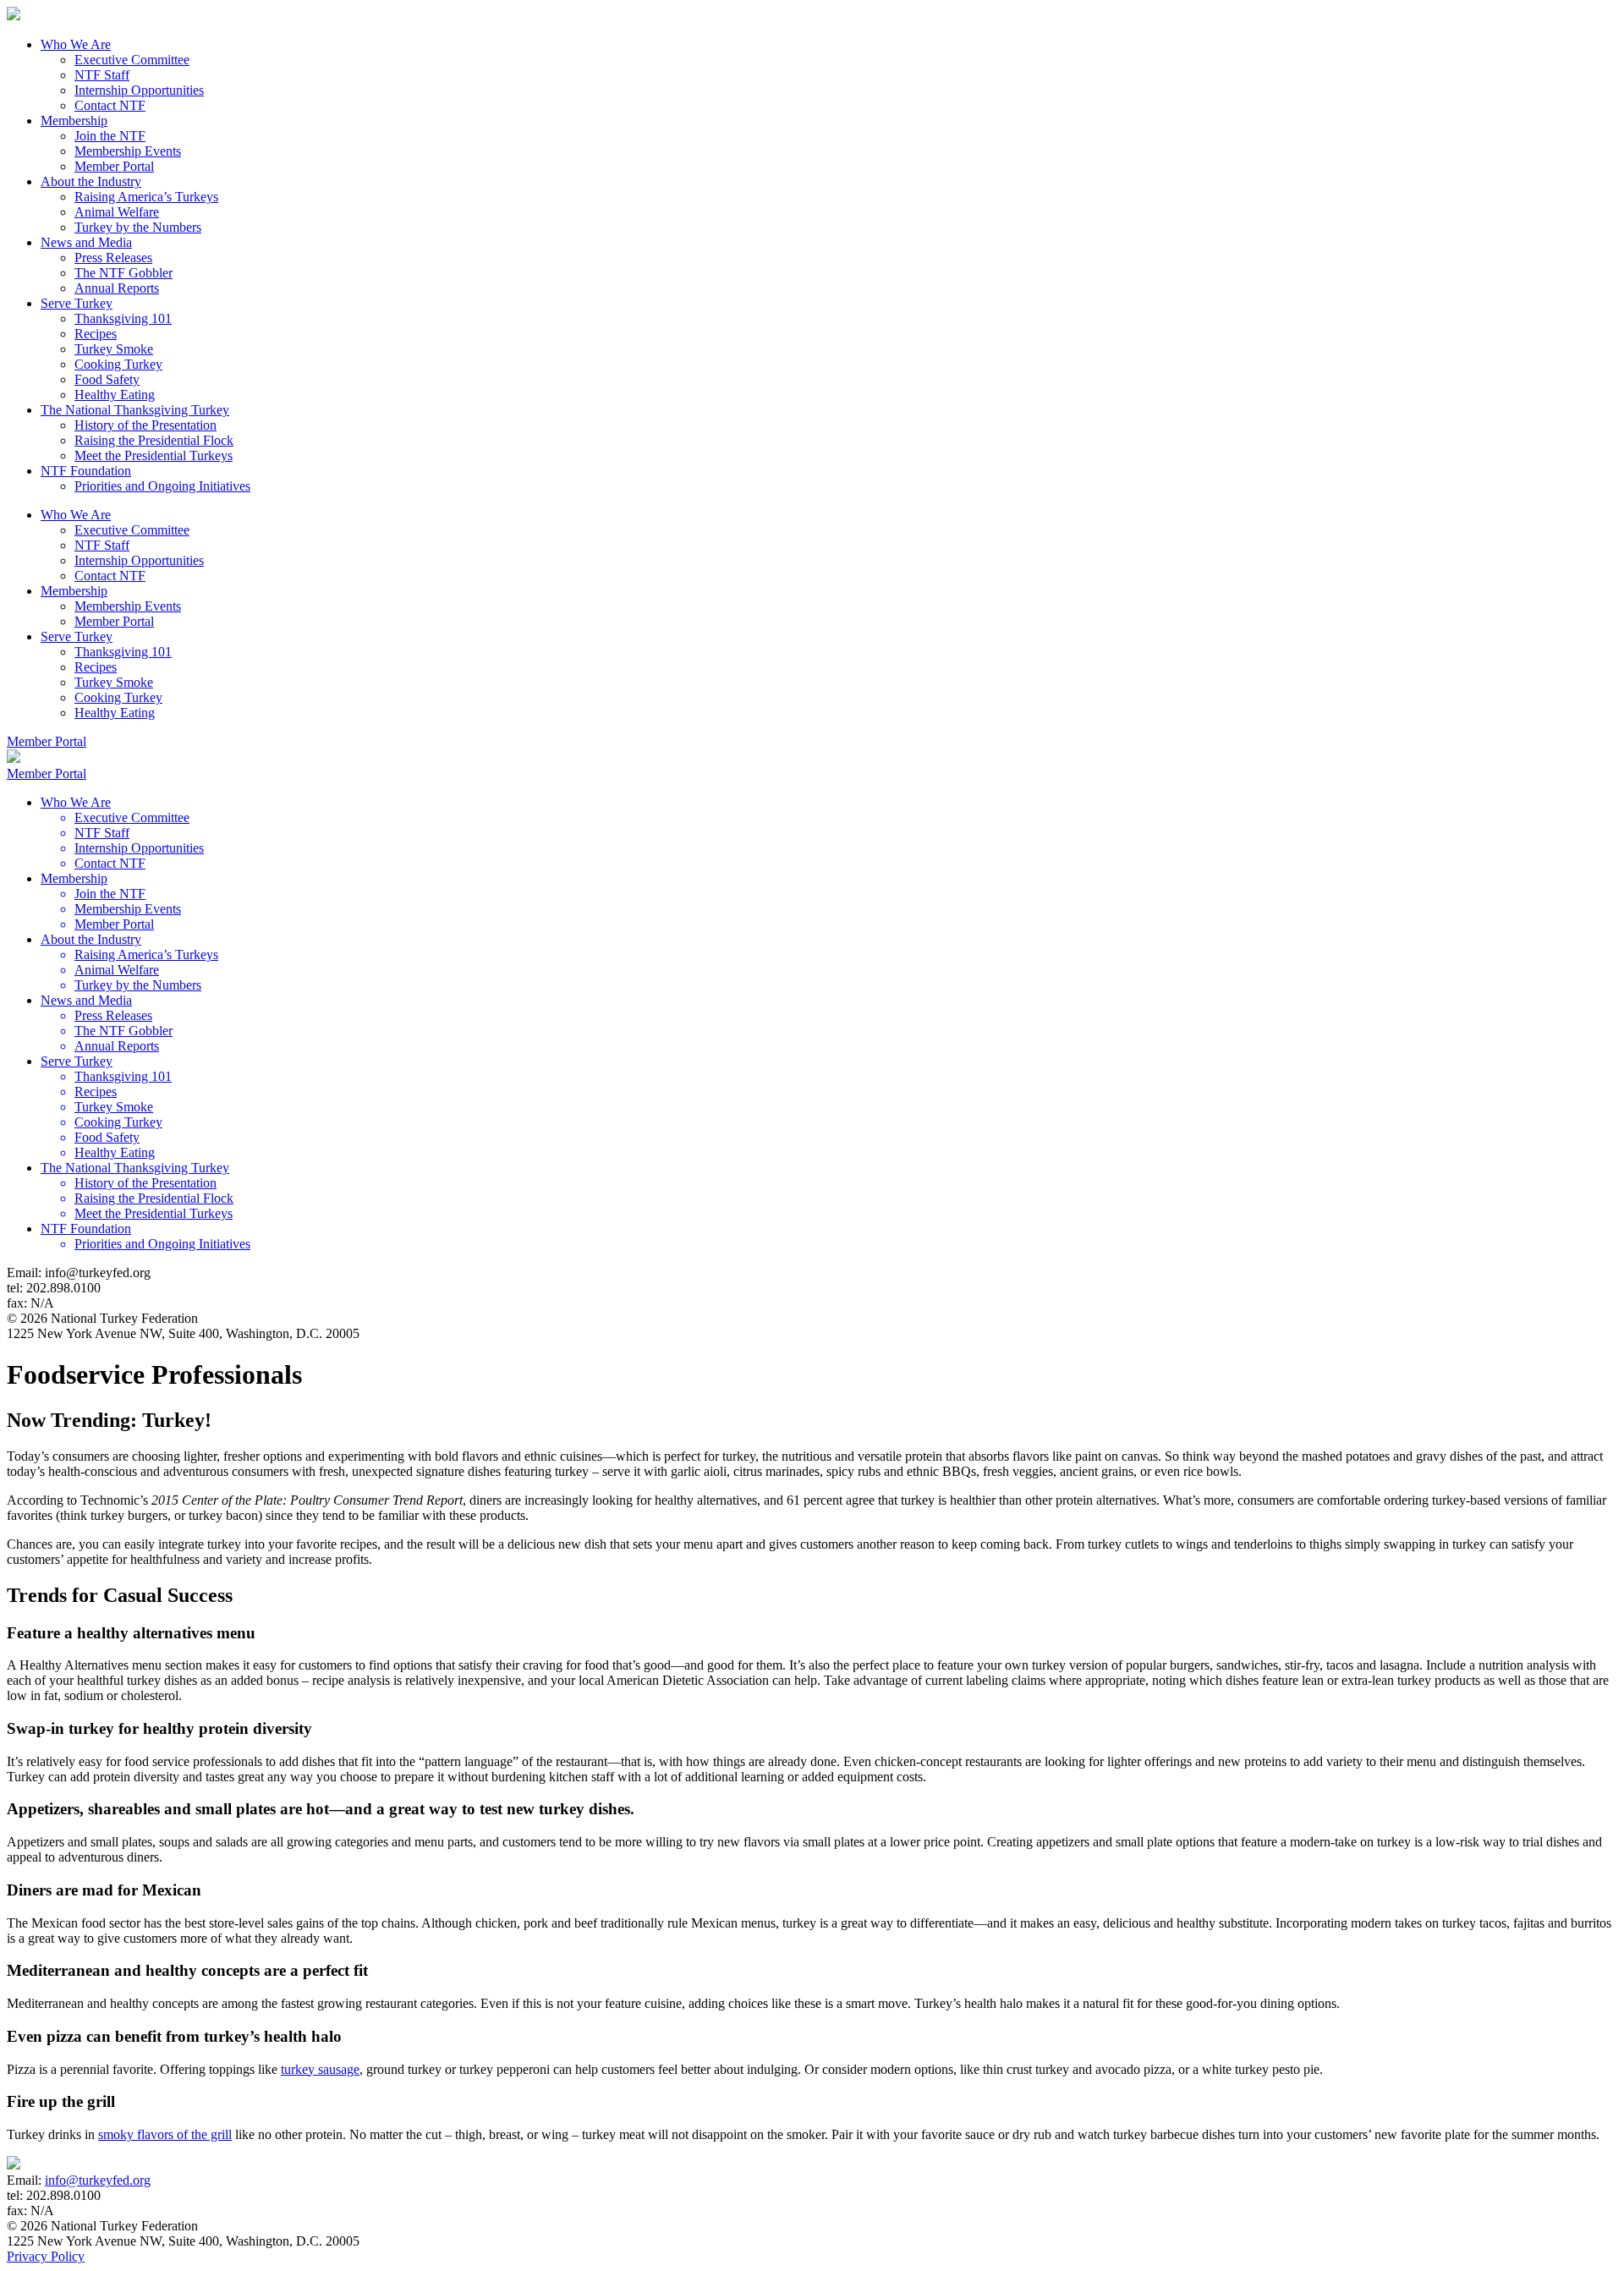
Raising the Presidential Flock (154, 440)
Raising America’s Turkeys (146, 197)
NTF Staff (102, 75)
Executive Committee (132, 60)
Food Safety (107, 379)
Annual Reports (117, 288)
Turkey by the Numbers (138, 227)
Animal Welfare (117, 212)
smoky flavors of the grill (165, 2134)
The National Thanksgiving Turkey (135, 410)
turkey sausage (320, 2069)
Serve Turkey (77, 303)
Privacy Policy (46, 2256)
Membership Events (128, 151)
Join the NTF (110, 136)
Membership (74, 121)
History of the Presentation (145, 425)
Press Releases (113, 258)
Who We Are (76, 44)
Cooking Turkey (118, 364)
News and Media (86, 242)
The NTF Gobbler (123, 273)
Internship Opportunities (139, 90)
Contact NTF (110, 105)
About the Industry (91, 181)
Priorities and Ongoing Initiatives (162, 486)
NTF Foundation (86, 471)
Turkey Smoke (114, 349)
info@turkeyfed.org (98, 2180)
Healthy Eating (115, 395)
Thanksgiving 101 (123, 318)
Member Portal (114, 166)
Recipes (96, 334)
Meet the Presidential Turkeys (154, 455)
